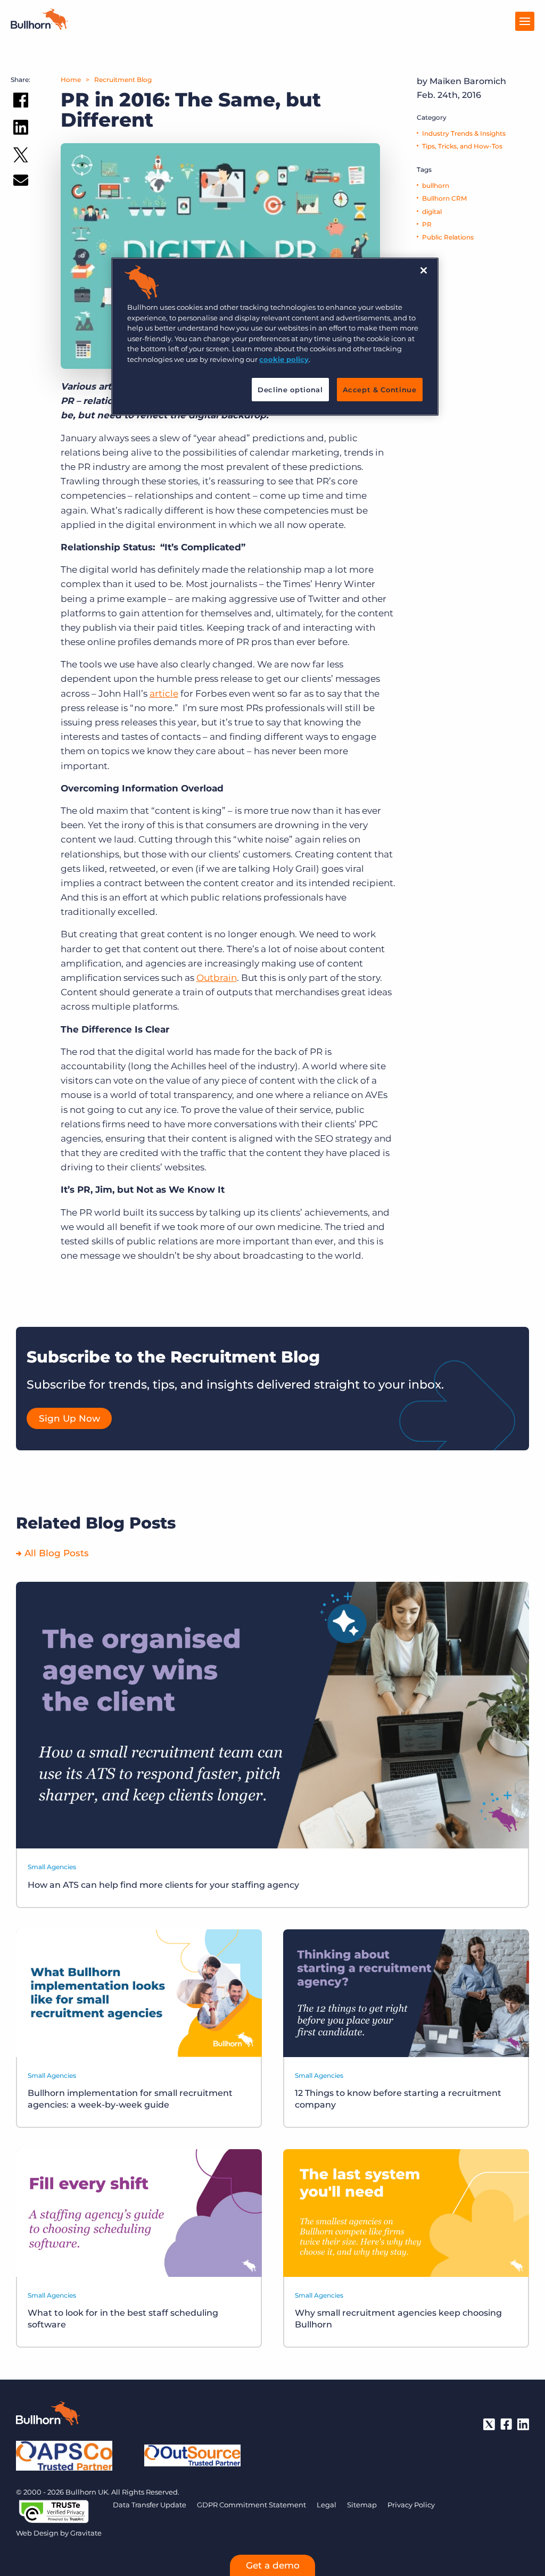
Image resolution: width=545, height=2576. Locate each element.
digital (432, 212)
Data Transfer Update (150, 2505)
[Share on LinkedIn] (21, 129)
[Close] (424, 270)
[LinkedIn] (523, 2424)
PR (427, 224)
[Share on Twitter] (21, 157)
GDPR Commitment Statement (251, 2505)
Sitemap (362, 2505)
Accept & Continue (380, 390)
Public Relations (448, 237)
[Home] (39, 27)
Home (71, 80)
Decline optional (290, 390)
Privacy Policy (411, 2505)
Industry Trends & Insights (464, 133)
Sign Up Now (69, 1418)
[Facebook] (506, 2424)
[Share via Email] (21, 182)
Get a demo (273, 2565)
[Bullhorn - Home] (48, 2415)
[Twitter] (489, 2424)
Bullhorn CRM (444, 198)
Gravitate (86, 2533)
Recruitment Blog (123, 80)
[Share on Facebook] (21, 102)
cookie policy (284, 359)
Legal (327, 2505)
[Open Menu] (525, 21)
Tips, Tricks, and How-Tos (462, 146)
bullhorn (436, 185)
